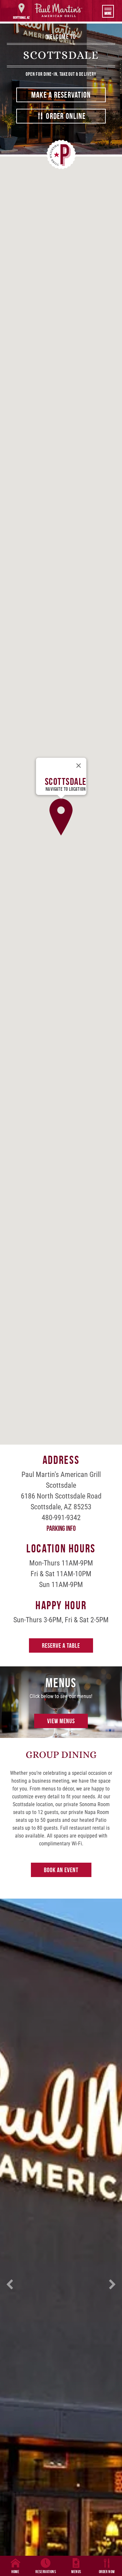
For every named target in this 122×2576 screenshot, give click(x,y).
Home (15, 2572)
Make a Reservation (61, 95)
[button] (61, 817)
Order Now (107, 2572)
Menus (76, 2572)
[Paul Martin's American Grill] (58, 10)
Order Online (65, 116)
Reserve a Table (61, 1645)
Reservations (46, 2572)
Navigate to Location (65, 789)
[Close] (78, 766)
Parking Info (61, 1528)
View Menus (61, 1721)
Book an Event (61, 1870)
